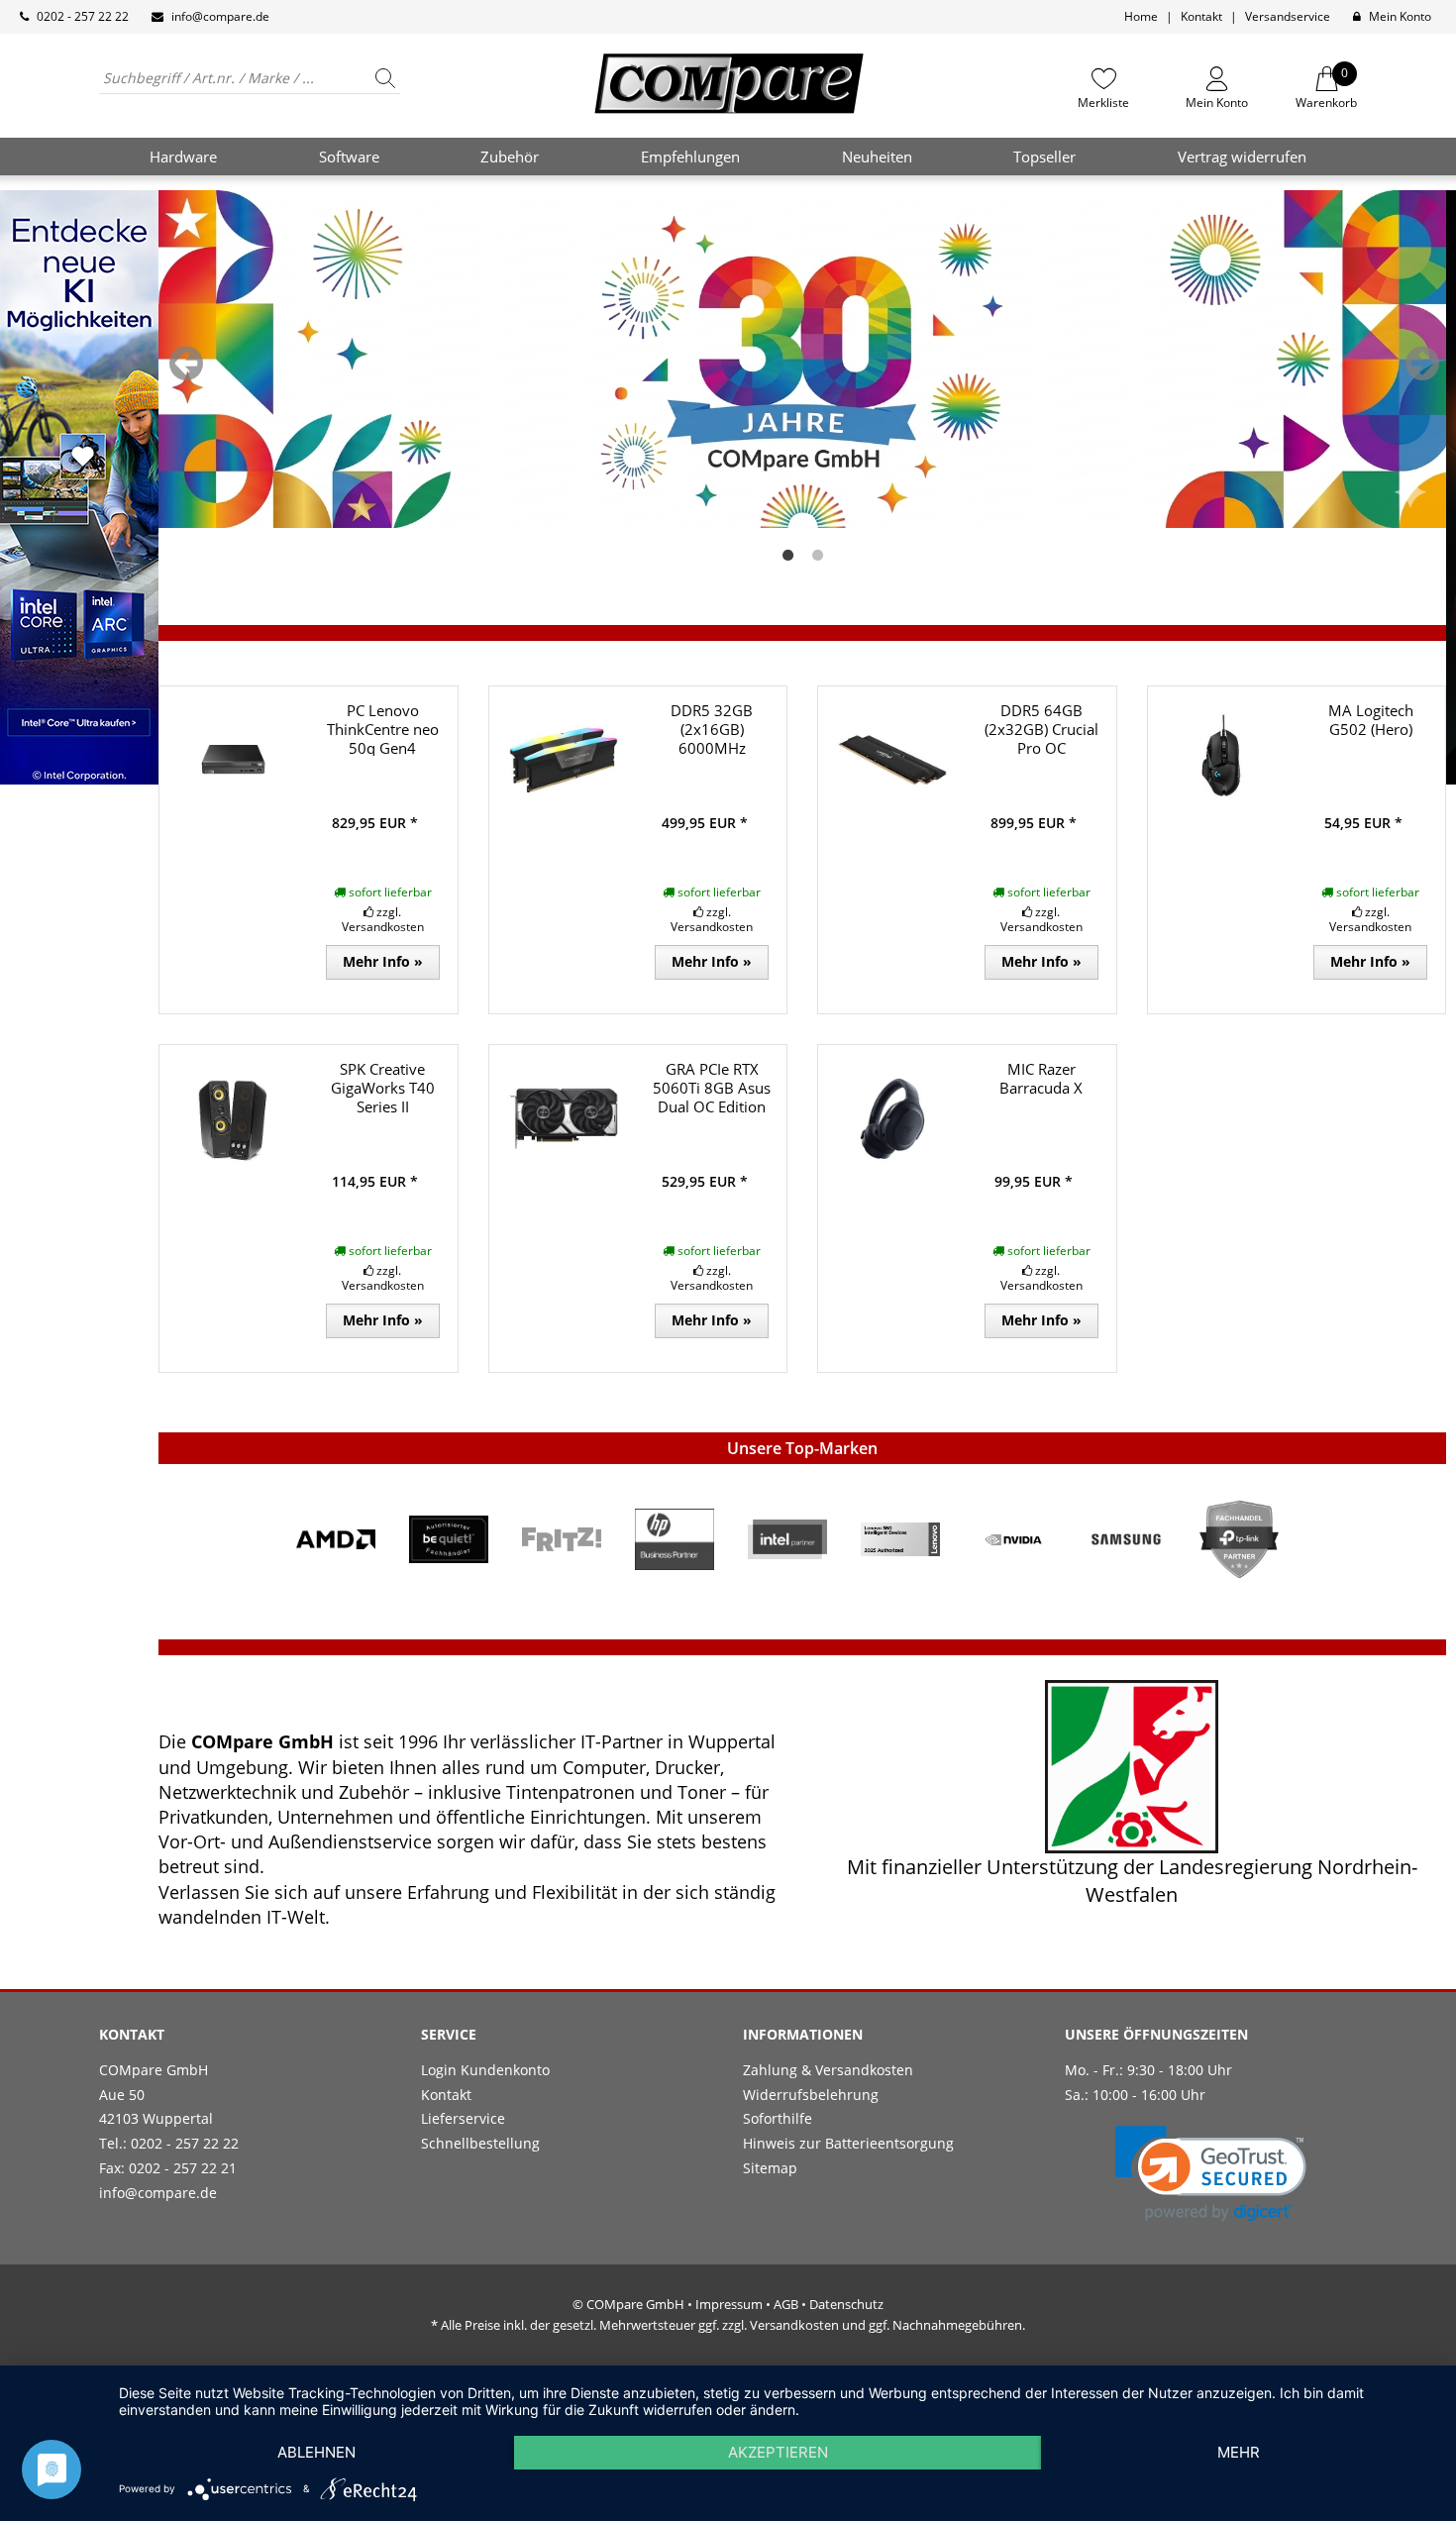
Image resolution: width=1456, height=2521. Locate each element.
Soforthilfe (778, 2118)
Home (1141, 16)
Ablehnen (316, 2452)
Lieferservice (463, 2118)
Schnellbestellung (480, 2143)
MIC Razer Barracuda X (1041, 1078)
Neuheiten (877, 157)
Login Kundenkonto (485, 2070)
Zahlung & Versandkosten (828, 2070)
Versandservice (1288, 16)
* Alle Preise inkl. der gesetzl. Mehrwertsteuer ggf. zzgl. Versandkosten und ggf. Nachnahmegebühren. (728, 2325)
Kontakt (1201, 16)
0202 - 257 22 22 (83, 16)
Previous (186, 364)
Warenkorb (1326, 88)
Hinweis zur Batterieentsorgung (848, 2143)
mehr (1239, 2452)
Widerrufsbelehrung (811, 2095)
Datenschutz (846, 2304)
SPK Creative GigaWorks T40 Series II (383, 1088)
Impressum (729, 2304)
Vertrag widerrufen (1242, 157)
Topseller (1044, 157)
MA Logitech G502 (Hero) (1371, 720)
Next (1422, 364)
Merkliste (1103, 102)
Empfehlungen (690, 157)
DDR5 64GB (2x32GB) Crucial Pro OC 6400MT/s (1041, 738)
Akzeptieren (778, 2452)
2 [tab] (817, 556)
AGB (786, 2304)
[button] (1211, 2174)
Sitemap (770, 2168)
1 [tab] (787, 556)
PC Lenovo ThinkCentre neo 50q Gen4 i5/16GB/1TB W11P (383, 747)
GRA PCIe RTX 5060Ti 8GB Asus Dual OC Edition (712, 1088)
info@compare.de (220, 16)
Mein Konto (1400, 16)
